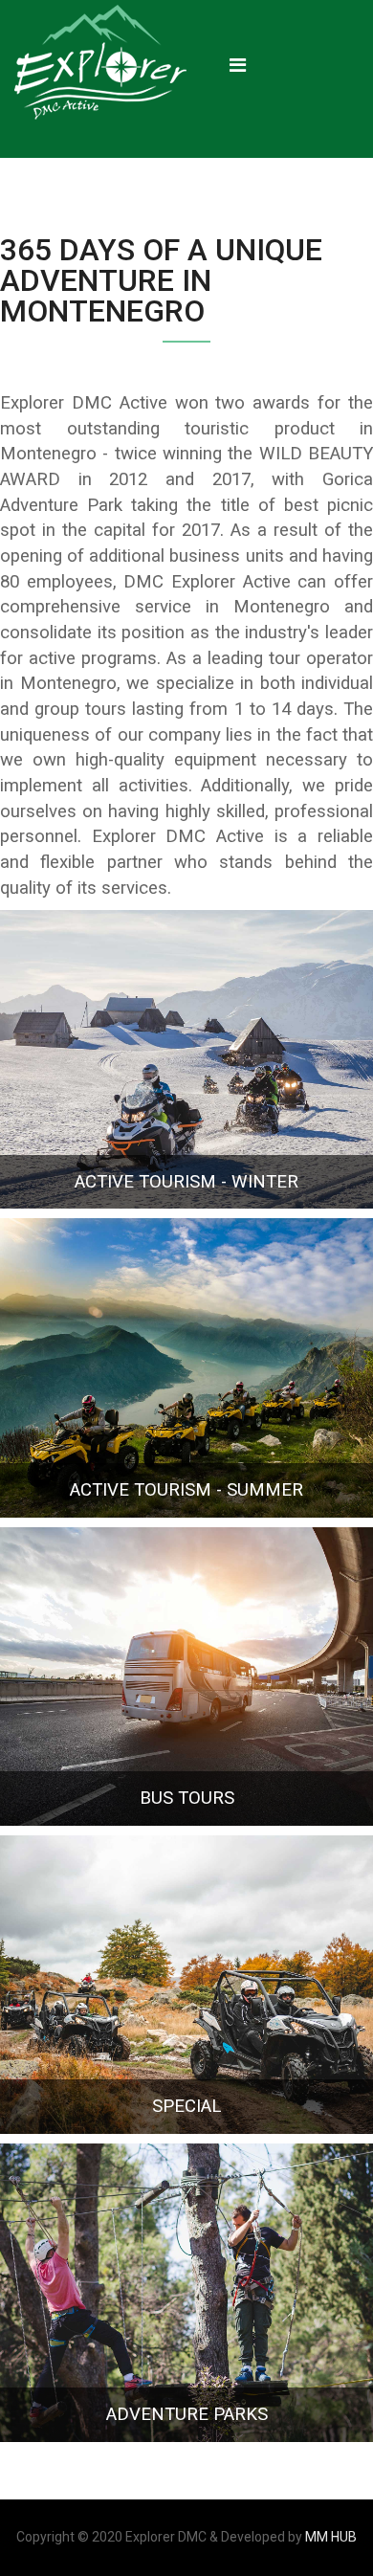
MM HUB (331, 2537)
